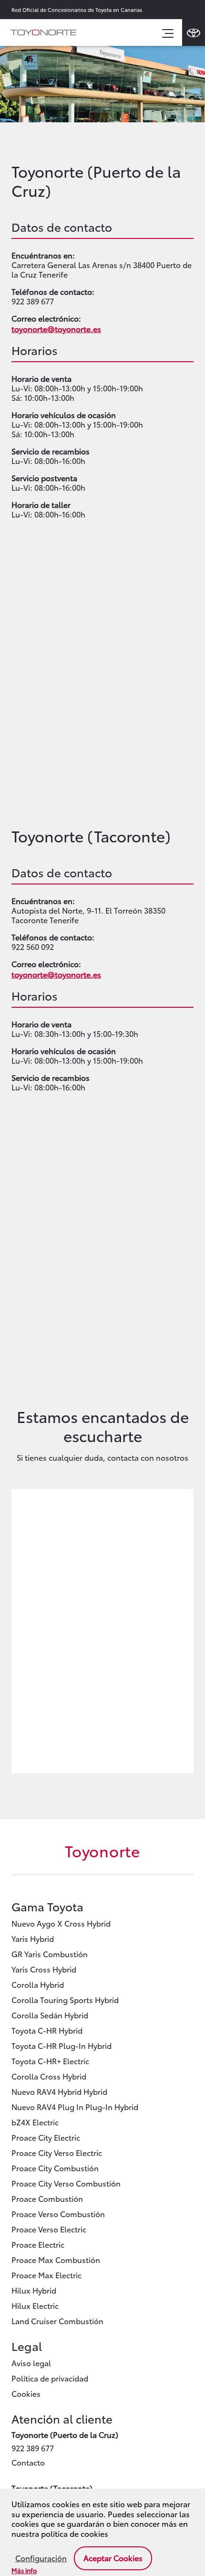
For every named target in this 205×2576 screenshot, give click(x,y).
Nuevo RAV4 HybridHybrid (59, 2091)
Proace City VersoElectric (57, 2152)
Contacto (28, 2462)
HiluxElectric (35, 2305)
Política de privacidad (50, 2378)
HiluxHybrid (34, 2290)
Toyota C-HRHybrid (47, 2030)
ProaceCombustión (47, 2198)
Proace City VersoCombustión (66, 2183)
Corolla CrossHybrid (49, 2076)
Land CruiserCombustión (57, 2321)
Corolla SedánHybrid (50, 2015)
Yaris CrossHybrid (44, 1969)
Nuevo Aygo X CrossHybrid (61, 1923)
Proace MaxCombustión (56, 2259)
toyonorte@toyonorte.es (56, 329)
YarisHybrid (33, 1938)
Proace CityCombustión (55, 2168)
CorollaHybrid (38, 1984)
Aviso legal (31, 2363)
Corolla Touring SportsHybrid (65, 1999)
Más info (24, 2570)
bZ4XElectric (35, 2122)
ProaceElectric (38, 2244)
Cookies (26, 2393)
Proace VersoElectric (49, 2229)
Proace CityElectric (46, 2137)
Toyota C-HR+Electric (50, 2061)
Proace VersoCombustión (58, 2214)
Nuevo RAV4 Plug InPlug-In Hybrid (75, 2107)
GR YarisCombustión (50, 1954)
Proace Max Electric (46, 2275)
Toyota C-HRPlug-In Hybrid (61, 2045)
